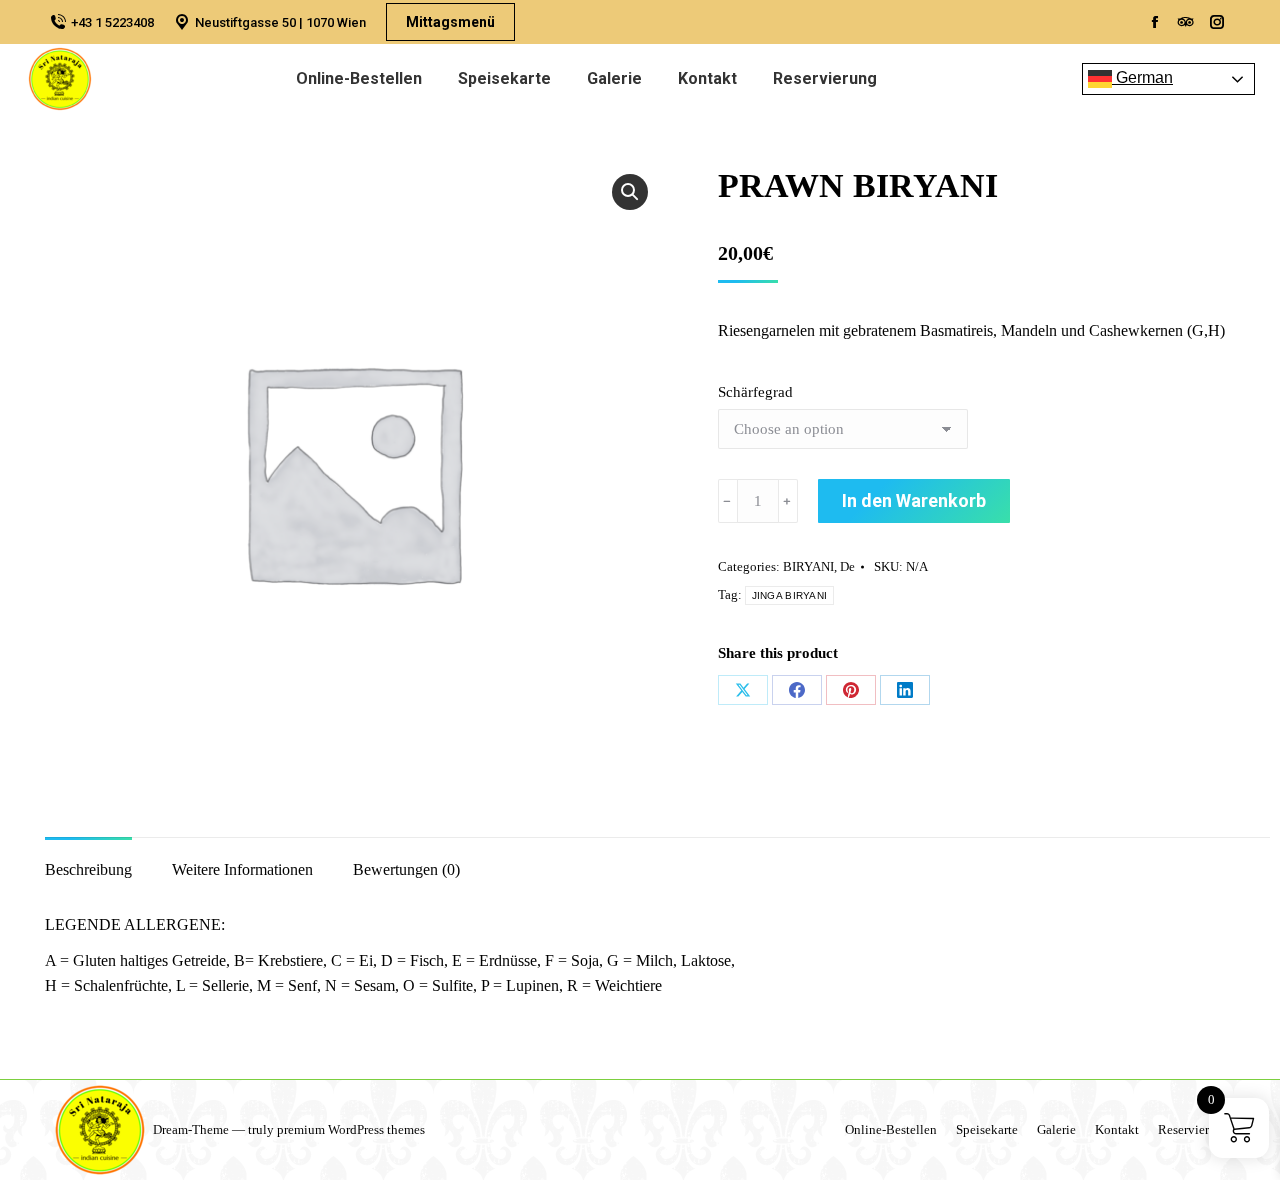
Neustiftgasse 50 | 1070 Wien (280, 22)
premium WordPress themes (351, 1129)
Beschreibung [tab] (88, 869)
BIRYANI (808, 566)
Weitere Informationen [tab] (242, 869)
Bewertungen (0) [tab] (406, 869)
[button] (630, 192)
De (847, 566)
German (1142, 77)
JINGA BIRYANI (790, 595)
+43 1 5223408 (112, 22)
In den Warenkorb (914, 500)
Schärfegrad (755, 392)
